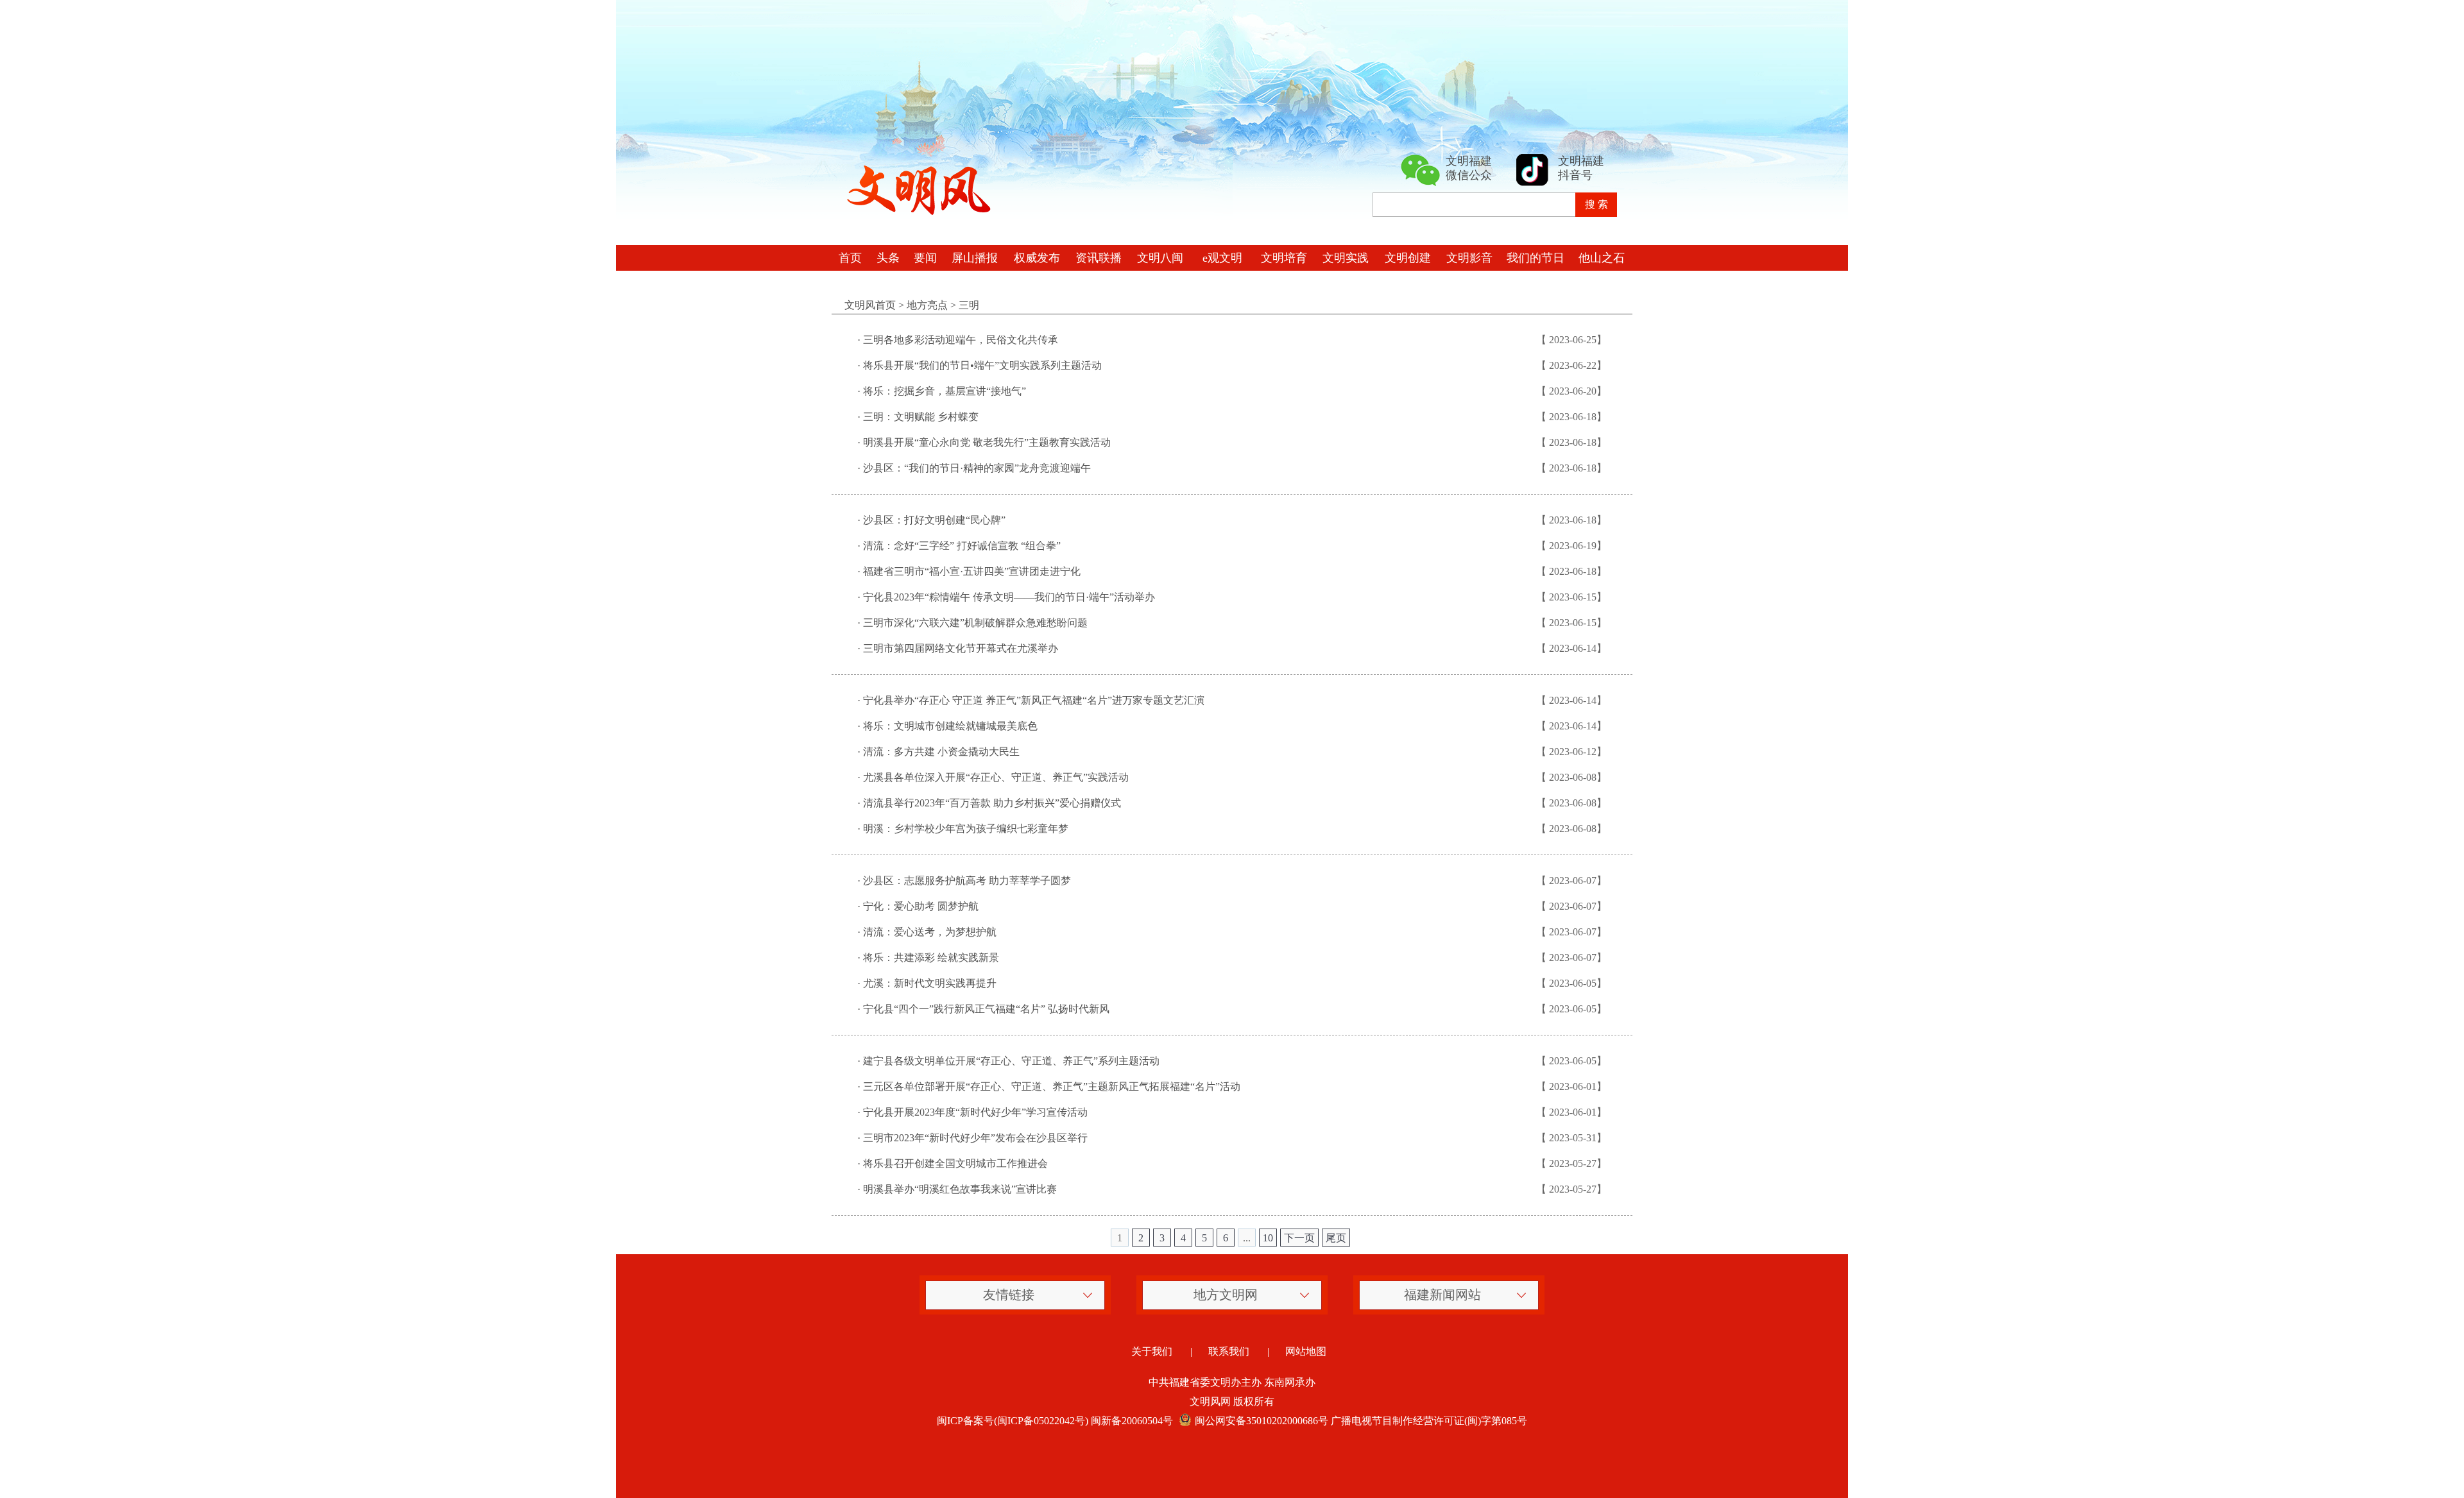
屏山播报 (975, 258)
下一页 (1299, 1238)
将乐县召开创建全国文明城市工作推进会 (955, 1163)
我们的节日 (1536, 258)
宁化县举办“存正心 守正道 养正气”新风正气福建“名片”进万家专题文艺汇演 (1034, 700)
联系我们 (1229, 1351)
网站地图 (1306, 1351)
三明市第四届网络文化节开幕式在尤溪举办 (961, 648)
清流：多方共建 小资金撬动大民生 (941, 752)
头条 (888, 258)
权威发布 (1037, 258)
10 (1268, 1238)
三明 (969, 305)
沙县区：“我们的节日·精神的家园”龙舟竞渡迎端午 (977, 468)
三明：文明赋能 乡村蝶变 (921, 417)
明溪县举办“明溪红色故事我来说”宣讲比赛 (960, 1189)
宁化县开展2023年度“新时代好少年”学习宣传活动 (975, 1112)
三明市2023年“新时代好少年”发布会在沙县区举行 (975, 1138)
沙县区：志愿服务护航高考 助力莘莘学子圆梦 (967, 881)
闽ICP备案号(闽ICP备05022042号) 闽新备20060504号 (1055, 1421)
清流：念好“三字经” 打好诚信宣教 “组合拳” (962, 546)
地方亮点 (927, 305)
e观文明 (1222, 258)
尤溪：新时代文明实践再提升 (930, 983)
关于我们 (1152, 1351)
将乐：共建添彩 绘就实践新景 (931, 958)
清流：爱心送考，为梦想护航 (930, 932)
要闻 (925, 258)
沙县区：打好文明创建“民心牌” (934, 520)
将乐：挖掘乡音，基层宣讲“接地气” (945, 391)
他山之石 (1602, 258)
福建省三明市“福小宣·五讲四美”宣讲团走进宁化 (972, 571)
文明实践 (1346, 258)
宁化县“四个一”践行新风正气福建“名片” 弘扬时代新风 (986, 1009)
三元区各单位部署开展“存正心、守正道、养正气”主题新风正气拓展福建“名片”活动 (1052, 1086)
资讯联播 (1099, 258)
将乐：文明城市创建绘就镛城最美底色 (950, 726)
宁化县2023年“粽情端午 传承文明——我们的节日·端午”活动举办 (1009, 597)
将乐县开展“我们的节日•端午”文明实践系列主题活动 (982, 365)
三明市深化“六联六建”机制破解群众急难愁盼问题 (975, 623)
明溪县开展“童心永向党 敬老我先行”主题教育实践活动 (987, 442)
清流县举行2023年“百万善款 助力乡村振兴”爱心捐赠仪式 (992, 803)
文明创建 (1408, 258)
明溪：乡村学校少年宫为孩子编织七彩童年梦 (966, 829)
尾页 (1336, 1238)
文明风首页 (870, 305)
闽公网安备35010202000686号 (1262, 1421)
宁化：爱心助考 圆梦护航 (921, 906)
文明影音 (1469, 258)
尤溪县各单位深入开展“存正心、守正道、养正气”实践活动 (996, 777)
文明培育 (1284, 258)
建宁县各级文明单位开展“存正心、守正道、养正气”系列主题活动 (1011, 1061)
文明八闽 (1160, 258)
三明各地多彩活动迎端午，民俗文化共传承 (961, 340)
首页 (850, 258)
